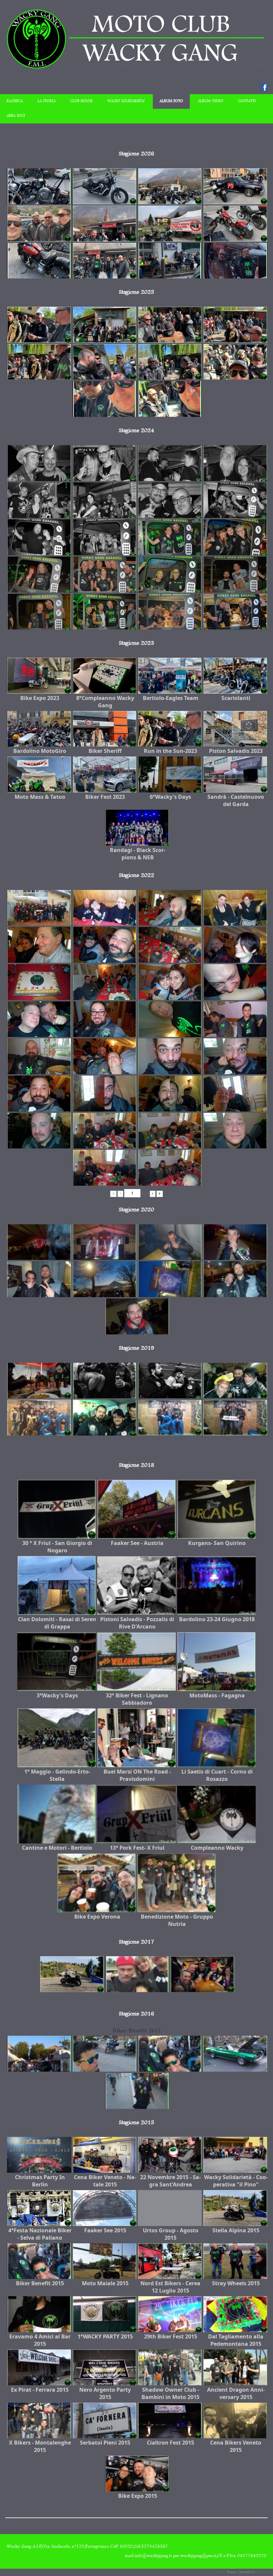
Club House (81, 101)
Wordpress (264, 2572)
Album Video (211, 101)
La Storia (47, 101)
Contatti (247, 101)
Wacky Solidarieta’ (126, 101)
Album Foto (171, 101)
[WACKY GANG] (136, 68)
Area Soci (16, 116)
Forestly (220, 2572)
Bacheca (15, 101)
